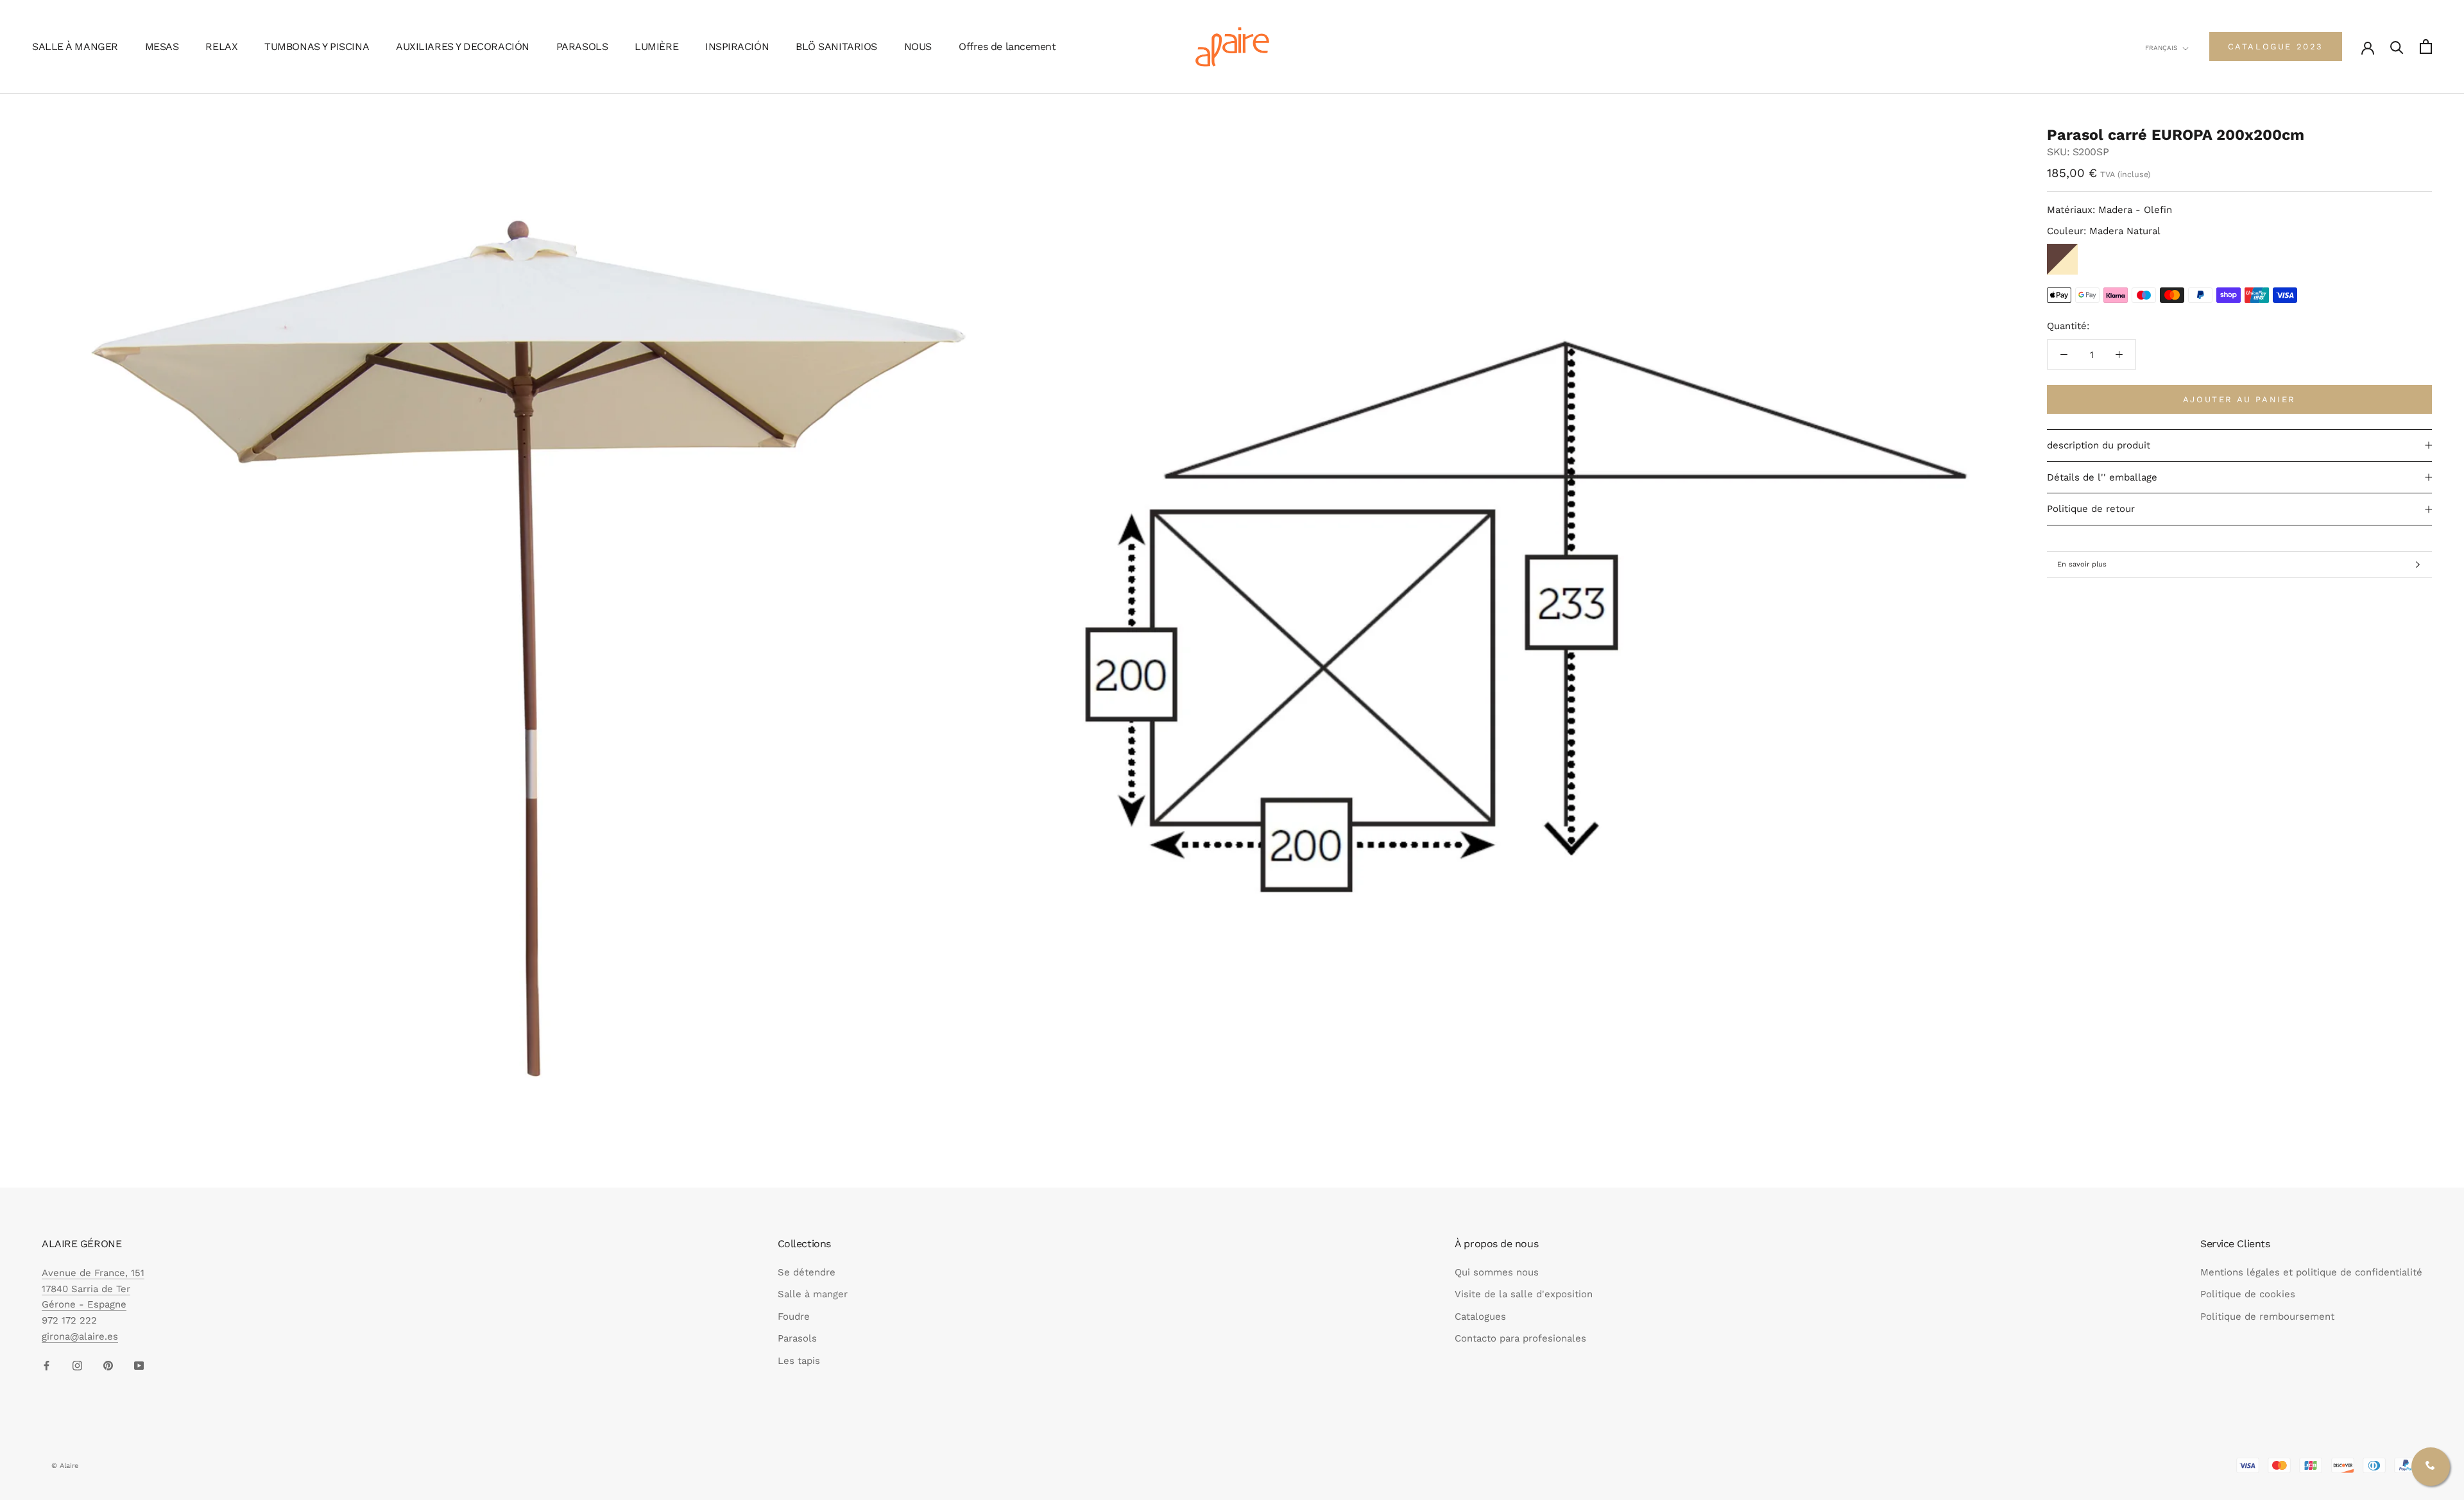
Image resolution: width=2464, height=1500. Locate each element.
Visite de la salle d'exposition (1524, 1294)
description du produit (2099, 445)
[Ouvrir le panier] (2426, 47)
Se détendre (807, 1272)
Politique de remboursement (2267, 1317)
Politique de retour (2091, 509)
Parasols (797, 1338)
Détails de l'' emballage (2102, 477)
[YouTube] (139, 1366)
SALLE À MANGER (75, 47)
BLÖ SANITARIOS (836, 47)
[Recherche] (2397, 47)
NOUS (918, 47)
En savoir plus (2082, 564)
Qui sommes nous (1497, 1272)
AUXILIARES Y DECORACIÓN (463, 47)
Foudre (794, 1317)
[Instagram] (77, 1366)
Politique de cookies (2248, 1294)
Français (2161, 48)
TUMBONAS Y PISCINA (317, 47)
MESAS (162, 47)
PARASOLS (582, 47)
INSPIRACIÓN (737, 47)
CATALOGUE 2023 (2276, 47)
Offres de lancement (1007, 47)
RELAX (221, 47)
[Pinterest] (108, 1366)
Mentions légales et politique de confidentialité (2311, 1272)
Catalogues (1480, 1317)
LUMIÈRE (656, 47)
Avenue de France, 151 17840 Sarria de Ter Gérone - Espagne (93, 1289)
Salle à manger (813, 1294)
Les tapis (799, 1361)
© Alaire (65, 1466)
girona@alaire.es (80, 1336)
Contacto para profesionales (1520, 1338)
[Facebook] (47, 1366)
